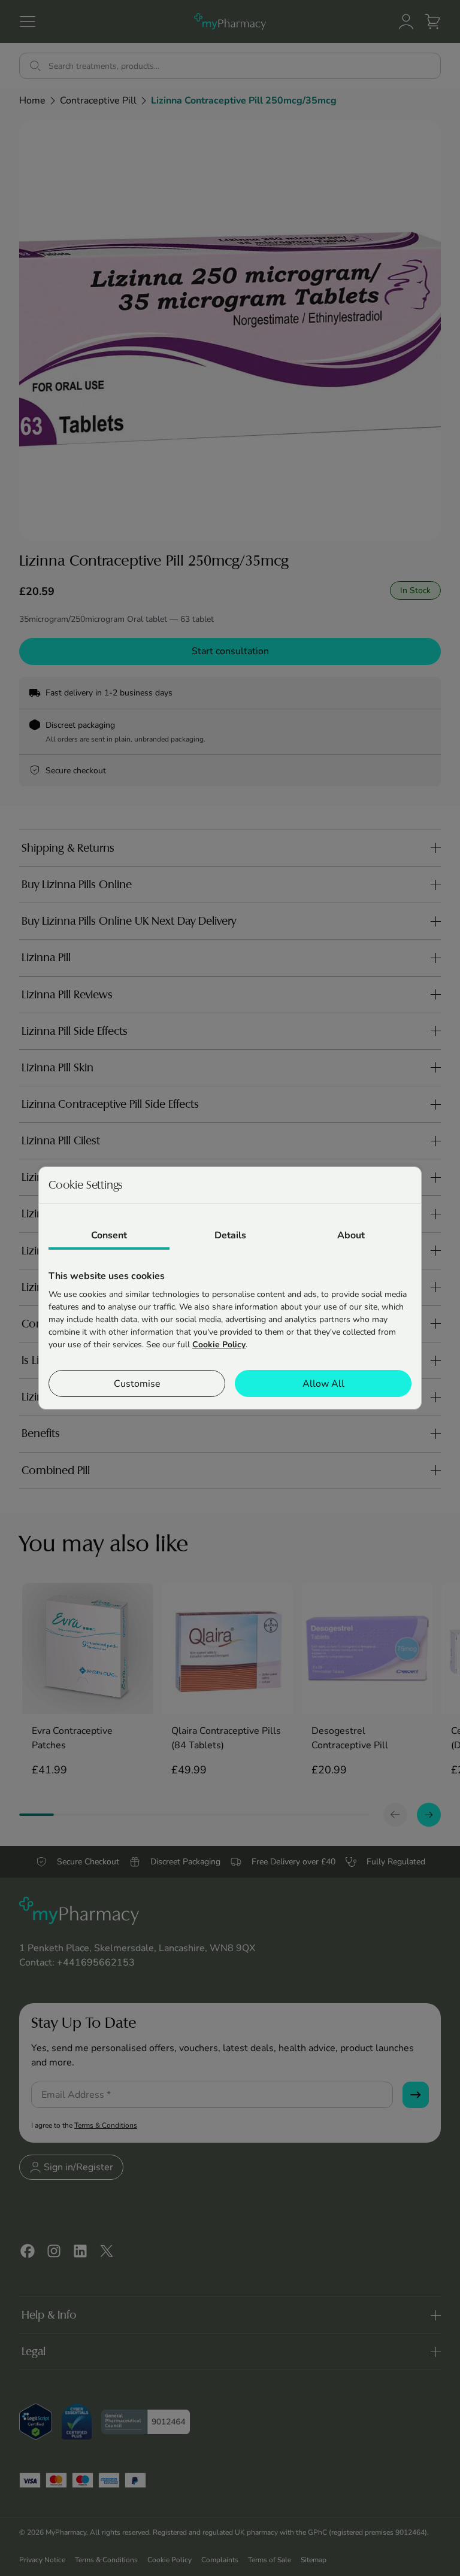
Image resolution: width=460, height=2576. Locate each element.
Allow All (323, 1384)
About (351, 1235)
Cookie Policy (219, 1345)
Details (230, 1235)
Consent (109, 1235)
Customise (137, 1384)
